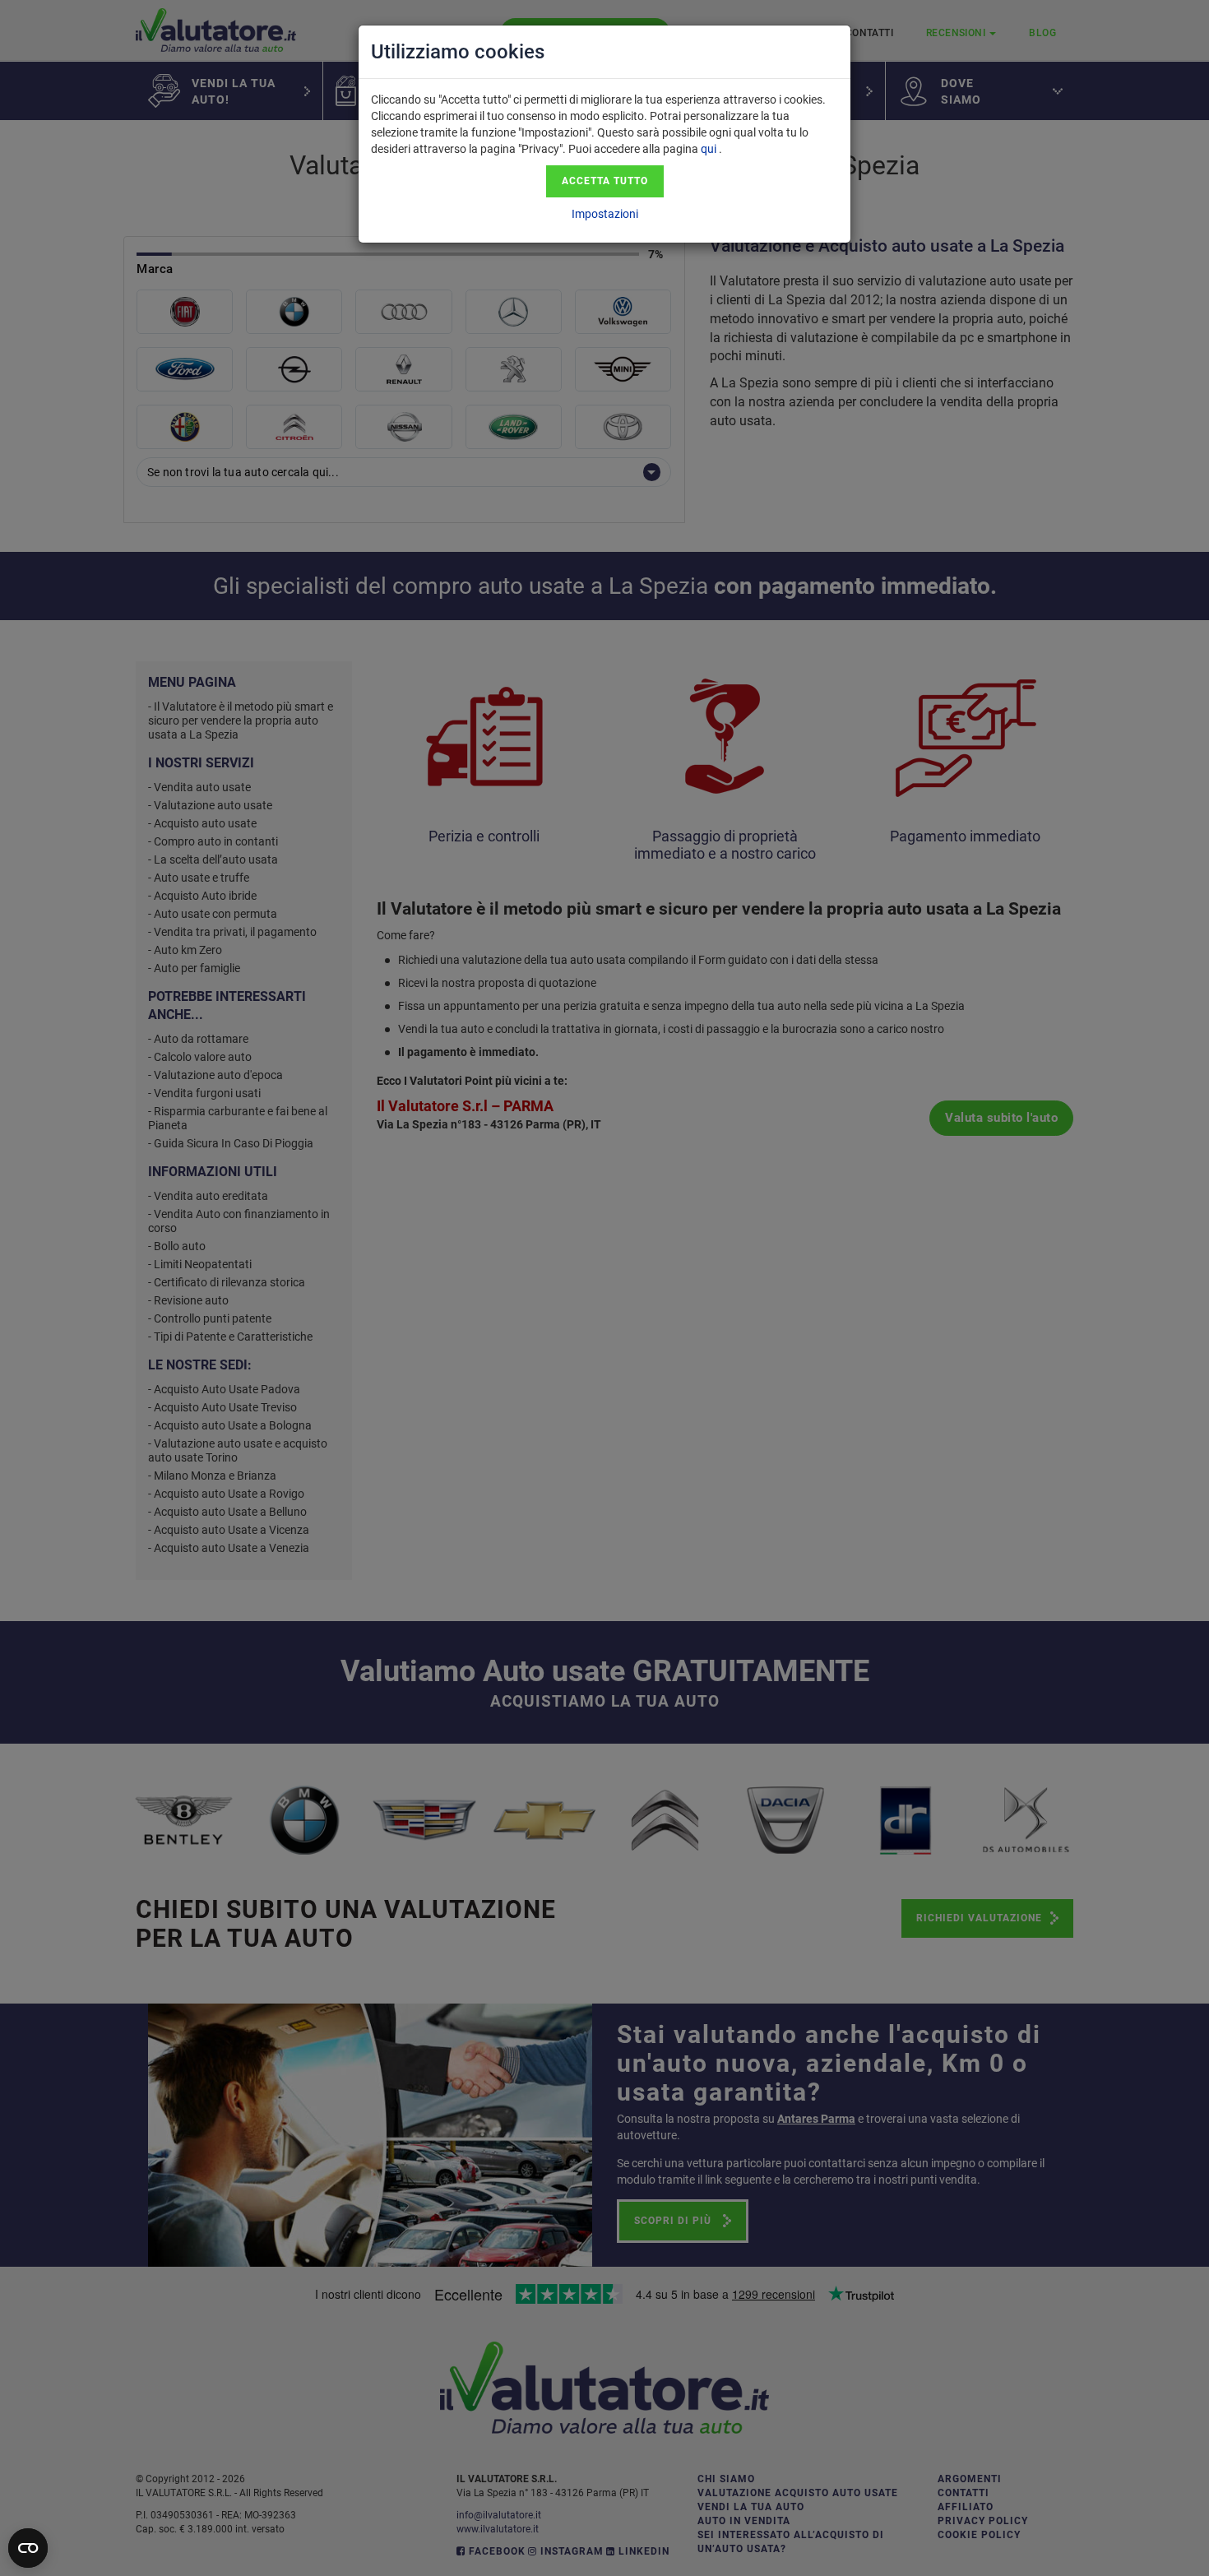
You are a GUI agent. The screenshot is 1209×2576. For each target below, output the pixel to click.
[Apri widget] (28, 2548)
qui (709, 149)
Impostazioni (605, 214)
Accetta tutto (605, 181)
